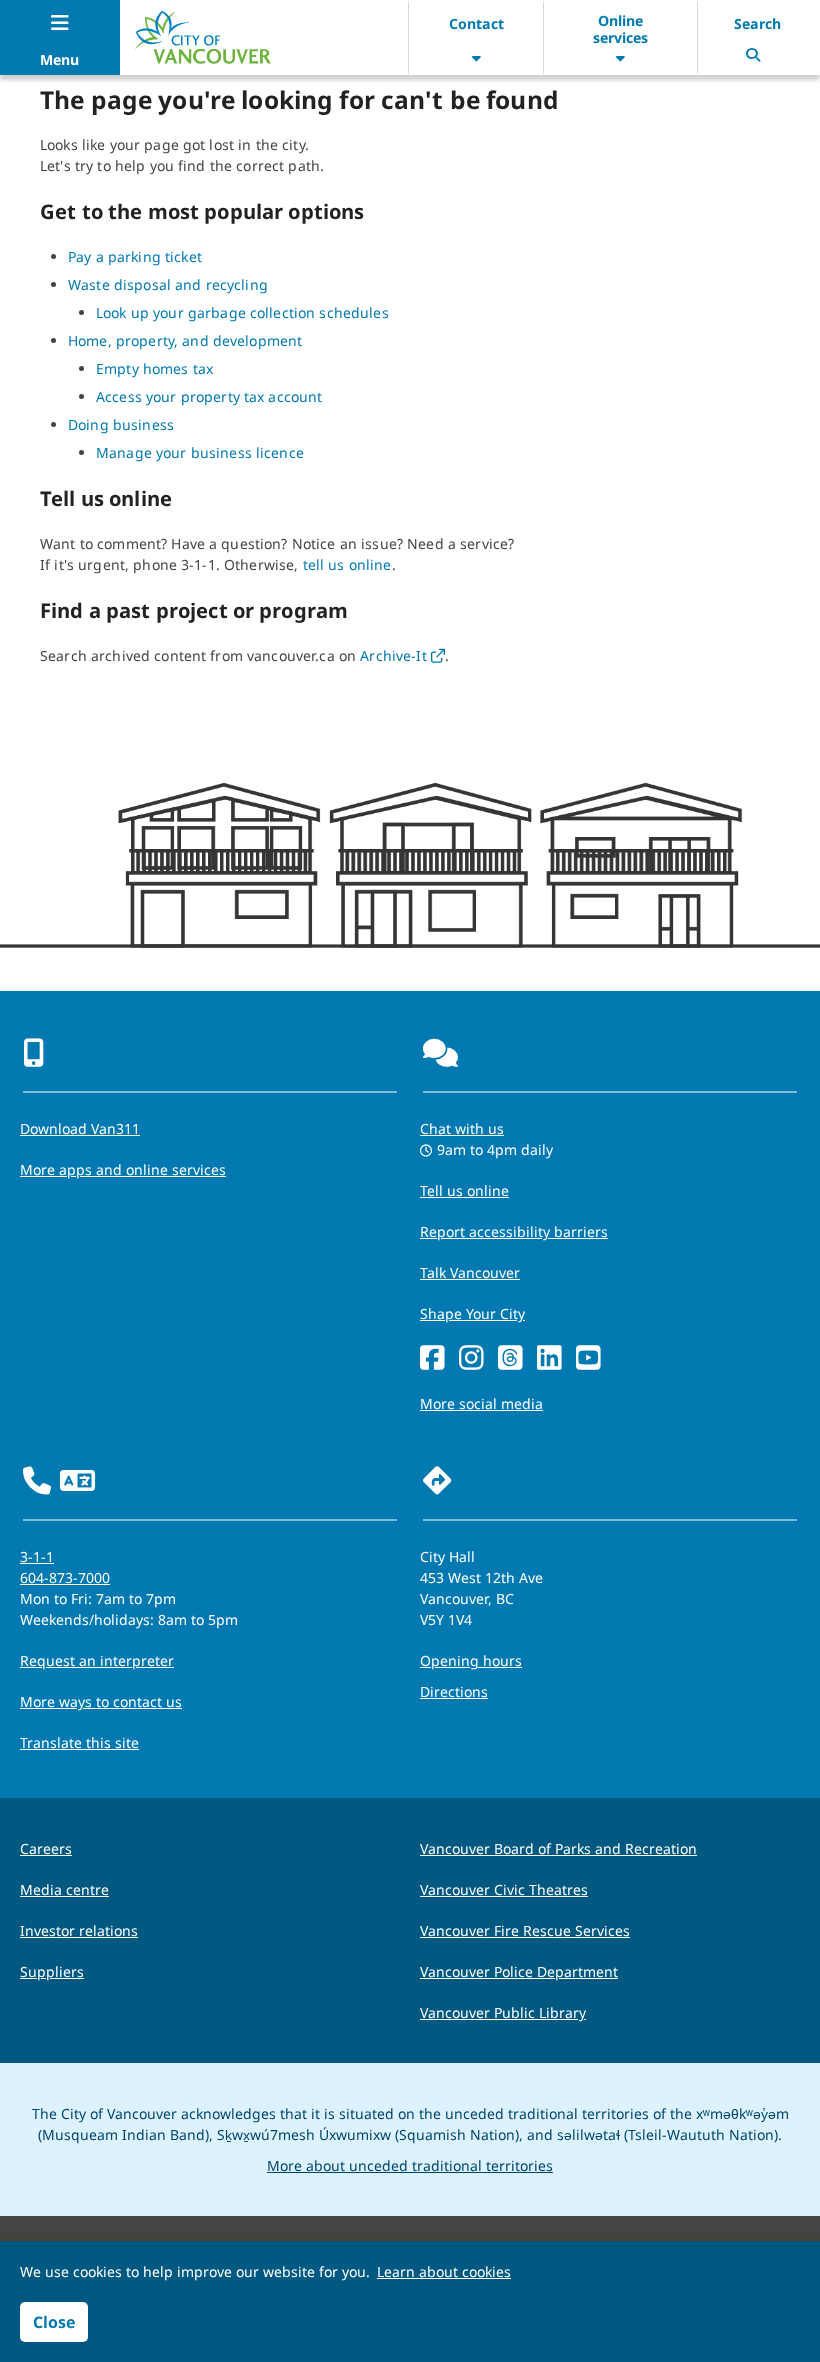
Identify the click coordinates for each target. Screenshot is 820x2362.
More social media (481, 1403)
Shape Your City (472, 1313)
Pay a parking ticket (135, 256)
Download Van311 (80, 1128)
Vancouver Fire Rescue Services (525, 1930)
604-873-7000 (65, 1577)
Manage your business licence (200, 452)
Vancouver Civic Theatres (504, 1889)
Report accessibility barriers (514, 1231)
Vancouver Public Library (503, 2012)
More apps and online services (123, 1169)
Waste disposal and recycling (168, 284)
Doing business (121, 424)
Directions (454, 1691)
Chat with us (462, 1128)
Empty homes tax (154, 368)
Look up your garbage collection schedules (242, 312)
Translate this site (79, 1742)
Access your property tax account (209, 396)
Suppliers (52, 1971)
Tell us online (464, 1190)
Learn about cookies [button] (444, 2271)
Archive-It (402, 655)
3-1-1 (37, 1556)
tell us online (347, 564)
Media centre (64, 1889)
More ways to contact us (101, 1701)
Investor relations (79, 1930)
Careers (46, 1848)
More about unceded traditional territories (410, 2165)
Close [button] (54, 2322)
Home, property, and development (185, 340)
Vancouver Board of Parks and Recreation (558, 1848)
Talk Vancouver (470, 1272)
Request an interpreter (97, 1660)
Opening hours (471, 1660)
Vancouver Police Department (519, 1971)
